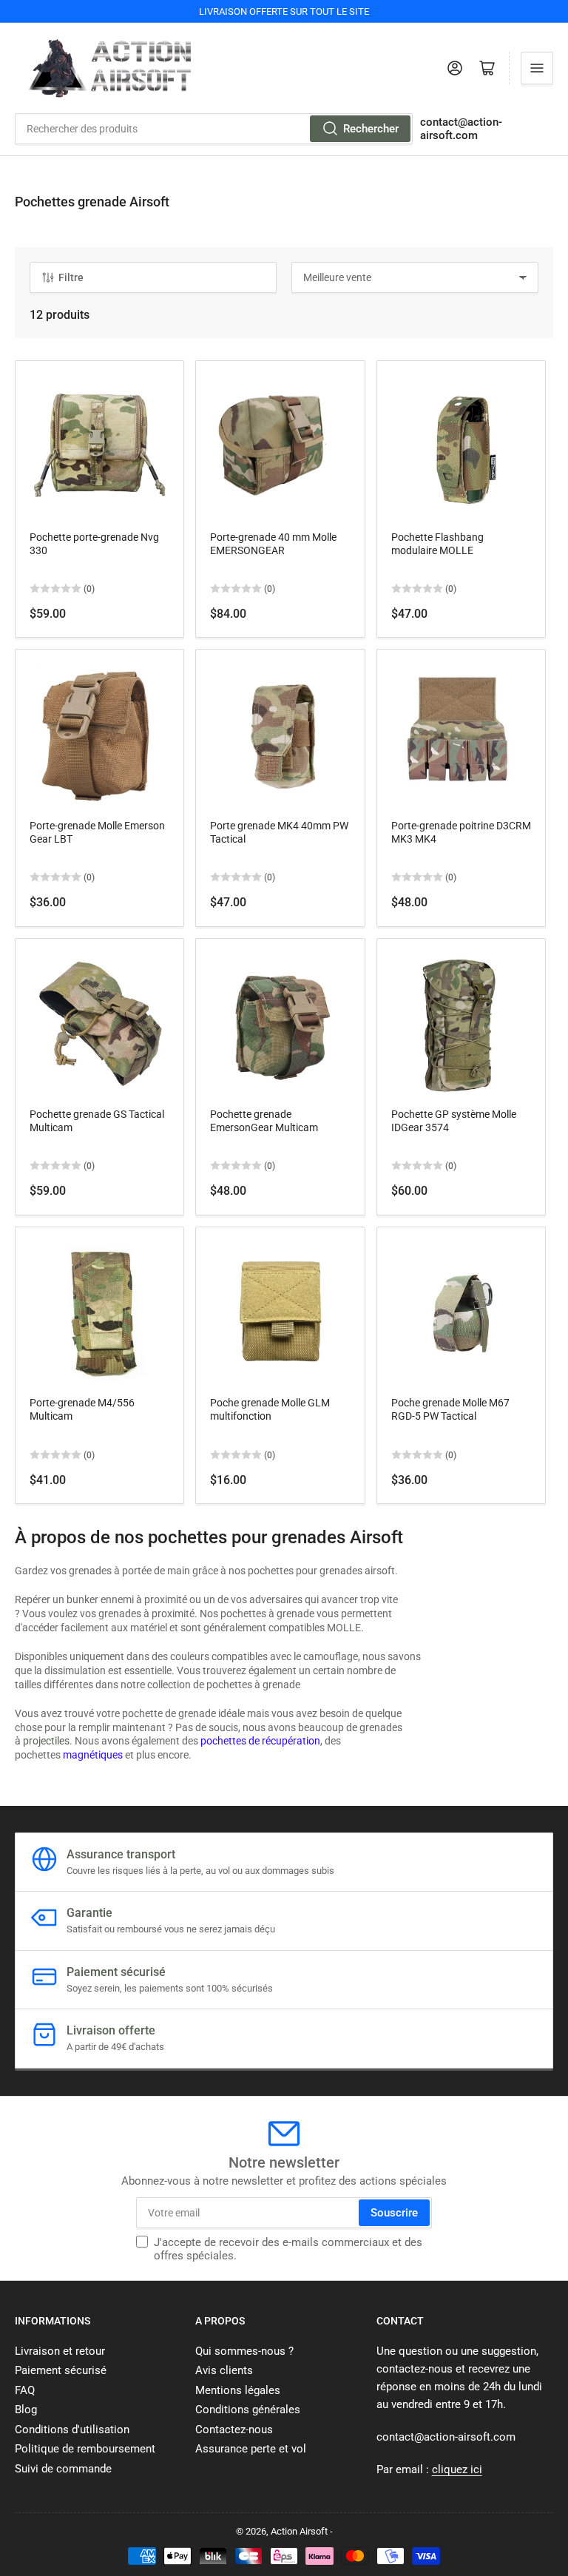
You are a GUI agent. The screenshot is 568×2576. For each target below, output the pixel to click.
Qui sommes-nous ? (244, 2351)
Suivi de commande (63, 2469)
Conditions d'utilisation (72, 2430)
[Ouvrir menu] (537, 68)
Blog (26, 2410)
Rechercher (371, 129)
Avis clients (224, 2370)
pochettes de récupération (260, 1741)
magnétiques (93, 1755)
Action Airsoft (299, 2531)
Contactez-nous (234, 2430)
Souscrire (394, 2213)
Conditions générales (248, 2410)
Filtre (71, 277)
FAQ (25, 2390)
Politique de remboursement (85, 2449)
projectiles (46, 1741)
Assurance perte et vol (251, 2449)
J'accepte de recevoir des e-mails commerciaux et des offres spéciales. (288, 2249)
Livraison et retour (60, 2351)
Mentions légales (238, 2390)
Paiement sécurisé (61, 2370)
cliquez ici (457, 2469)
